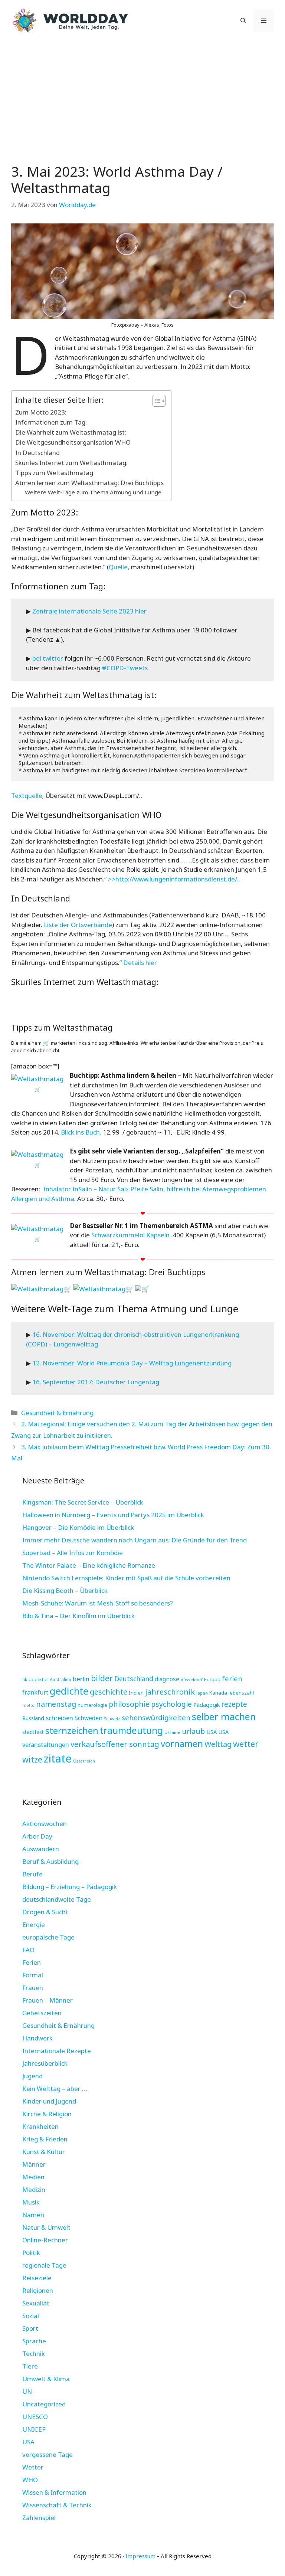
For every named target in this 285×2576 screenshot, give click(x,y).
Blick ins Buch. (81, 1132)
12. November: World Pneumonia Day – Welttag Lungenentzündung (132, 1363)
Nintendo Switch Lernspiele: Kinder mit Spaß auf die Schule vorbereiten (126, 1578)
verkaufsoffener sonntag (115, 1744)
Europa (212, 1679)
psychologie (171, 1704)
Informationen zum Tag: (51, 422)
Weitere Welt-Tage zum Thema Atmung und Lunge (93, 492)
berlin (81, 1679)
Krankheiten (40, 2126)
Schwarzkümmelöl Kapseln (130, 1235)
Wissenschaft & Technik (57, 2505)
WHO (30, 2480)
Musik (31, 2202)
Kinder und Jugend (49, 2101)
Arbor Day (37, 1836)
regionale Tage (44, 2265)
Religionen (38, 2290)
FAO (28, 1950)
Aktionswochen (45, 1824)
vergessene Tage (47, 2454)
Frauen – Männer (47, 2000)
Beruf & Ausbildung (50, 1861)
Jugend (32, 2076)
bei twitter (48, 658)
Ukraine (172, 1732)
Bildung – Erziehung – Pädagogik (70, 1887)
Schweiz (112, 1719)
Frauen (33, 1988)
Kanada (218, 1693)
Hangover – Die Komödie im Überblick (78, 1527)
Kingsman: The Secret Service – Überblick (83, 1502)
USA (212, 1732)
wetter (246, 1744)
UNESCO (35, 2417)
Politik (31, 2253)
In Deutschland (37, 453)
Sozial (31, 2316)
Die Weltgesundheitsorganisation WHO (73, 442)
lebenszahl (241, 1693)
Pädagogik (207, 1705)
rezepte (234, 1704)
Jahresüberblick (45, 2063)
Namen (33, 2215)
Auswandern (41, 1849)
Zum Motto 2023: (41, 412)
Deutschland (134, 1679)
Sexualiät (36, 2303)
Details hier (140, 963)
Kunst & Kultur (44, 2152)
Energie (34, 1924)
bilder (102, 1678)
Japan (202, 1693)
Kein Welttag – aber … (55, 2089)
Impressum (140, 2556)
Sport (30, 2328)
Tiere (30, 2366)
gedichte (69, 1691)
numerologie (92, 1705)
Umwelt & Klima (46, 2379)
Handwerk (37, 2038)
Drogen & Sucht (45, 1912)
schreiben (59, 1718)
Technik (34, 2354)
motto (28, 1705)
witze (32, 1759)
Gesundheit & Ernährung (57, 1413)
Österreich (84, 1761)
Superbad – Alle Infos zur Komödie (73, 1553)
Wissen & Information (54, 2492)
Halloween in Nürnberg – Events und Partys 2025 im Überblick (113, 1515)
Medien (33, 2177)
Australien (60, 1680)
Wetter (33, 2467)
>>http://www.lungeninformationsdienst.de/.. (174, 879)
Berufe (32, 1874)
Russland (33, 1718)
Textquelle (27, 796)
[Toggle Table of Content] (155, 401)
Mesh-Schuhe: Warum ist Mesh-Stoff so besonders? (98, 1603)
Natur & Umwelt (46, 2227)
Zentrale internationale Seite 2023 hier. (90, 611)
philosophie (129, 1704)
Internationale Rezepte (57, 2051)
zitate (58, 1758)
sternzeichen (72, 1730)
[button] (243, 20)
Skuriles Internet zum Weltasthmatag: (71, 463)
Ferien (32, 1962)
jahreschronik (170, 1692)
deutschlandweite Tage (57, 1899)
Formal (33, 1975)
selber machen (224, 1716)
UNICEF (34, 2429)
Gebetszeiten (42, 2013)
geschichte (109, 1692)
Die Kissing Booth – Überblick (65, 1590)
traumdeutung (131, 1730)
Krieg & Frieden (45, 2139)
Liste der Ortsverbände (78, 925)
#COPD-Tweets (125, 668)
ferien (232, 1678)
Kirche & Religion (47, 2114)
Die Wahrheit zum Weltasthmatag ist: (71, 432)
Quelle (118, 567)
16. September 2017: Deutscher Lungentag (96, 1382)
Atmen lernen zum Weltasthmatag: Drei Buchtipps (89, 483)
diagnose (167, 1679)
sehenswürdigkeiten (156, 1718)
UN (27, 2391)
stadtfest (33, 1732)
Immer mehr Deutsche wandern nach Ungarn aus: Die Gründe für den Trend (135, 1540)
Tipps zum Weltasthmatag (54, 473)
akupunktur (35, 1679)
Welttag (218, 1744)
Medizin (34, 2189)
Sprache (34, 2341)
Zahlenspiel (39, 2518)
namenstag (56, 1704)
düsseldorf (192, 1680)
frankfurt (35, 1692)
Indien (136, 1693)
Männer (34, 2164)
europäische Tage (48, 1937)
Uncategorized (44, 2404)
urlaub (193, 1731)
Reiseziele (37, 2278)
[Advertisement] (142, 96)
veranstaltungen (46, 1744)
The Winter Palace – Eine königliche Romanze (89, 1565)
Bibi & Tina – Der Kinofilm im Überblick (78, 1616)
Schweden (89, 1718)
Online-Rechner (45, 2240)
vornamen (182, 1744)
